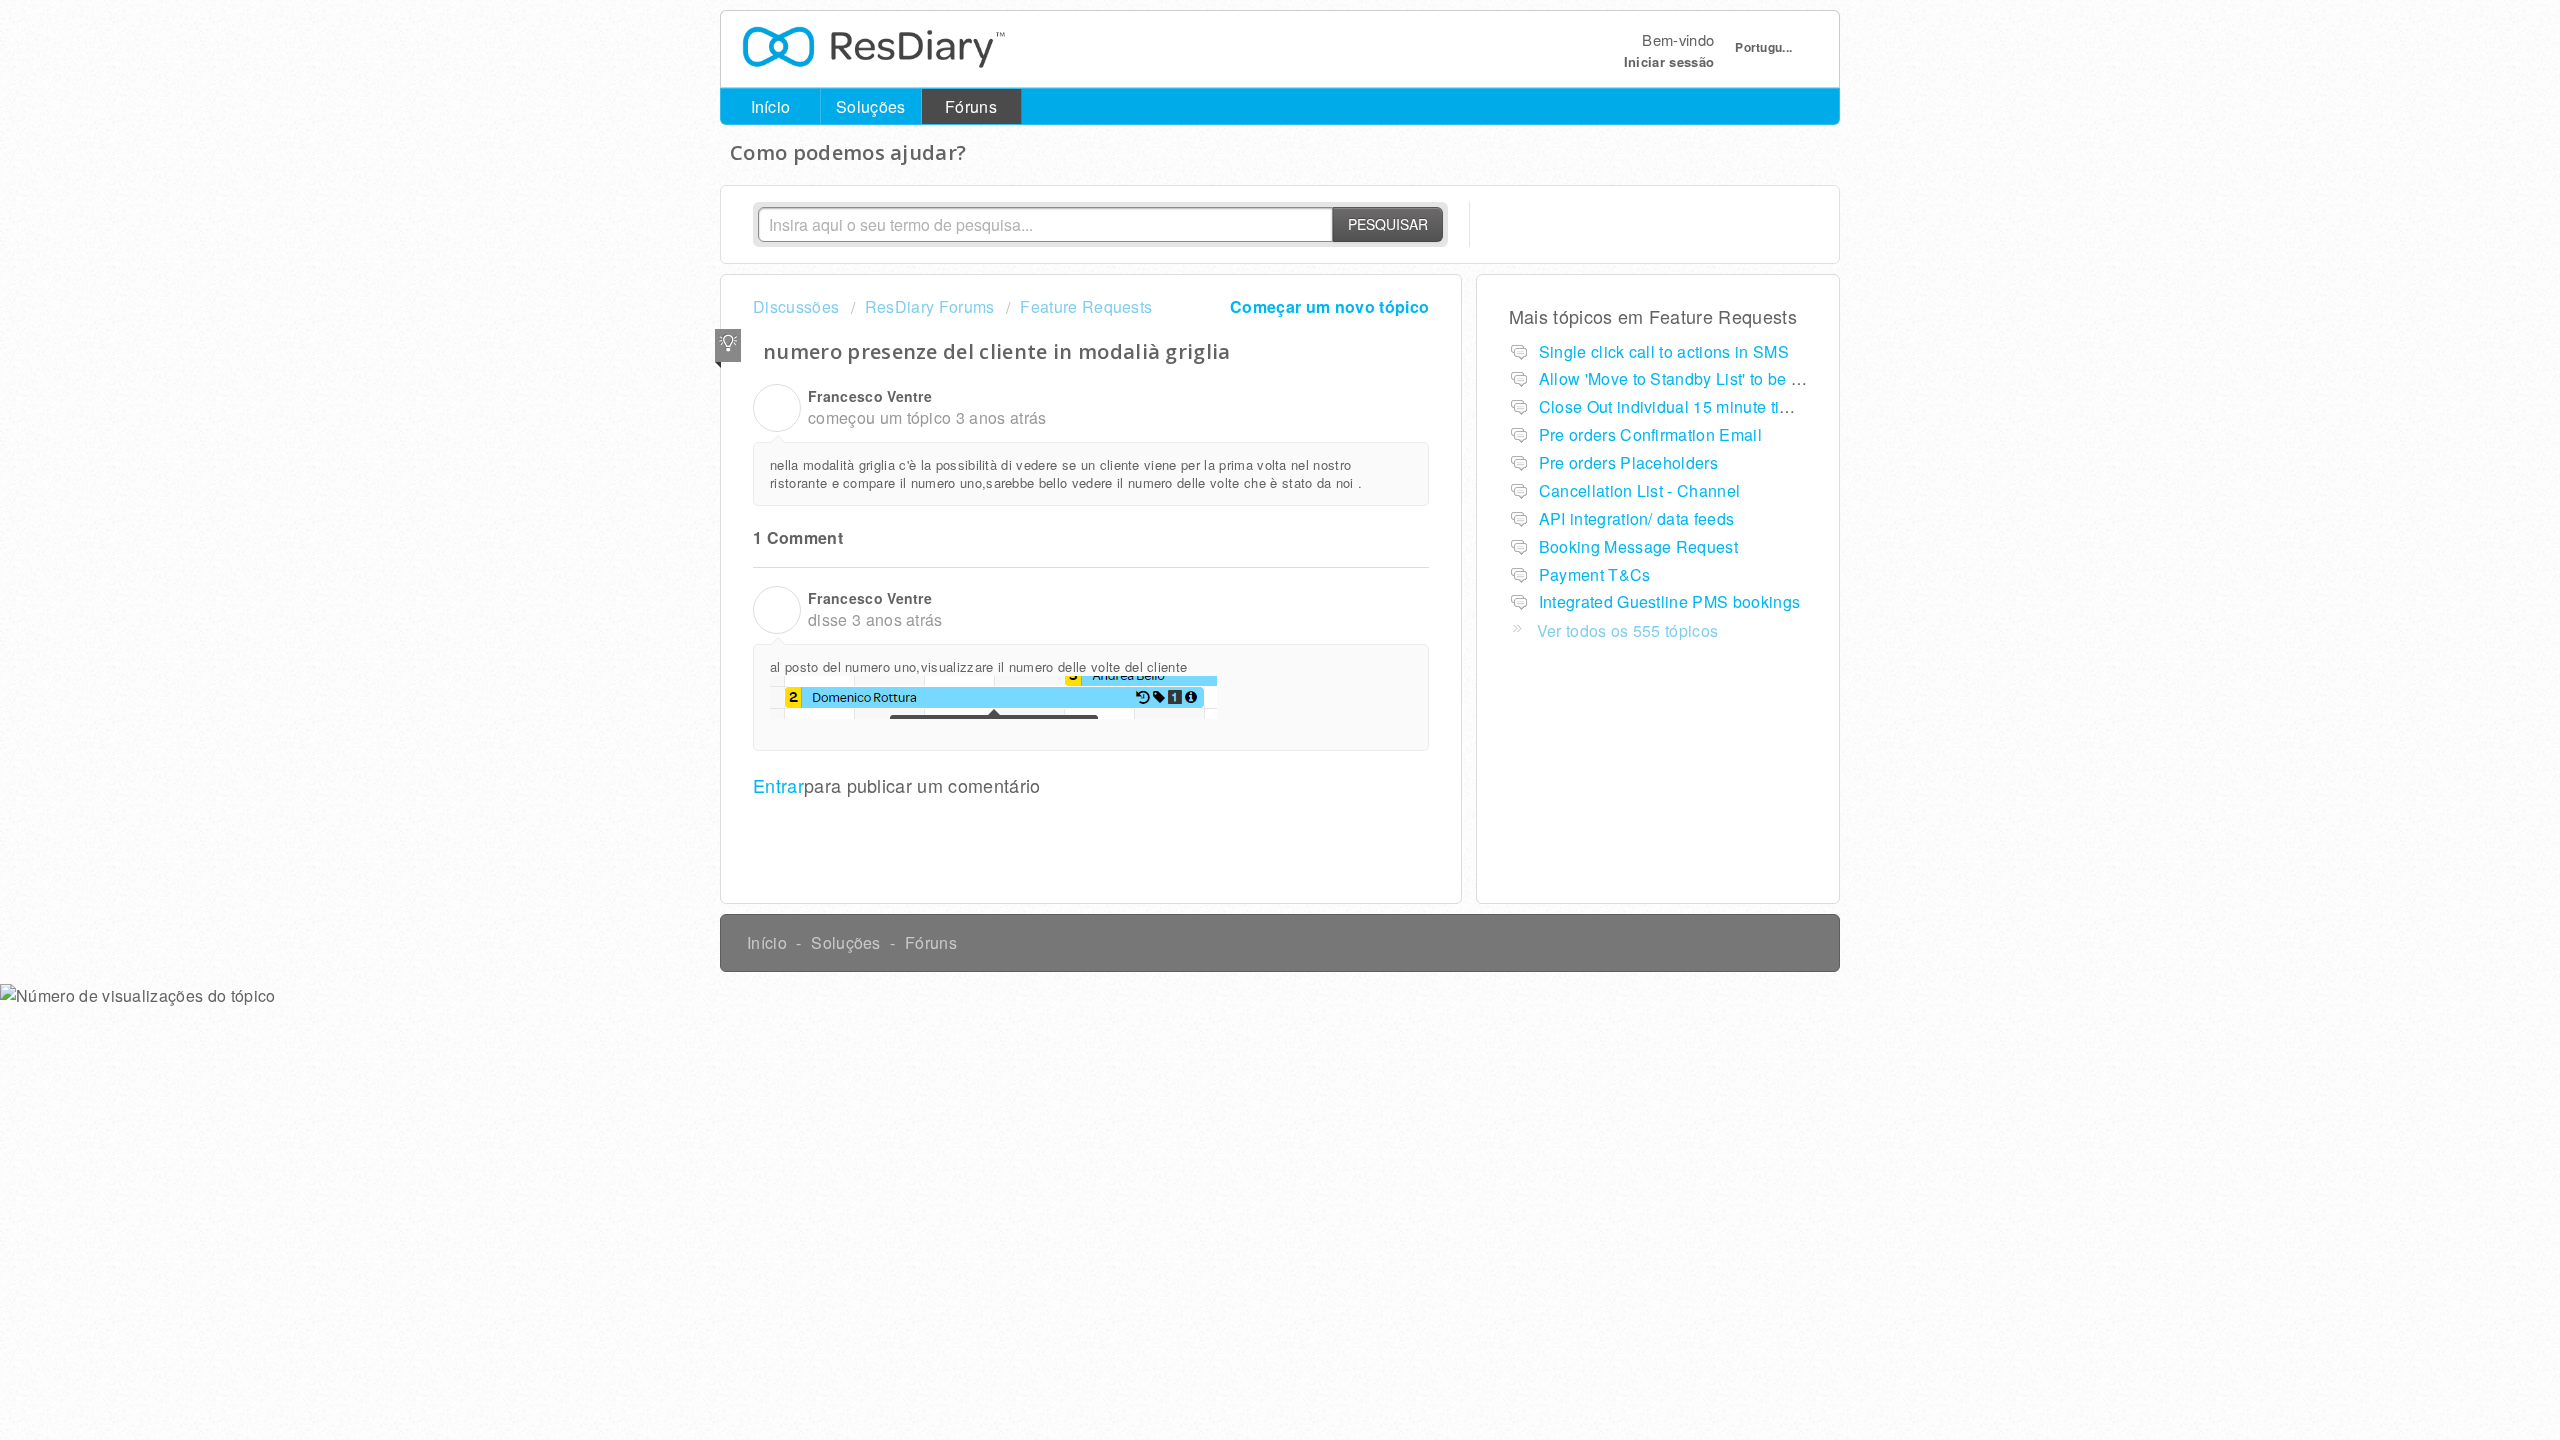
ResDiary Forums (930, 306)
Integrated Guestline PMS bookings (1670, 601)
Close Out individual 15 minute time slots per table (1724, 406)
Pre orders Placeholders (1628, 462)
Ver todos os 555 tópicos (1628, 630)
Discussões (796, 306)
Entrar (778, 785)
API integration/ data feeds (1637, 518)
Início (771, 106)
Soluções (871, 106)
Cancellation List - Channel (1640, 490)
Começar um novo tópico (1329, 306)
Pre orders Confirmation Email (1650, 434)
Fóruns (971, 106)
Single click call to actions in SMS (1664, 351)
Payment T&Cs (1595, 574)
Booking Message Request (1638, 546)
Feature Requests (1086, 306)
